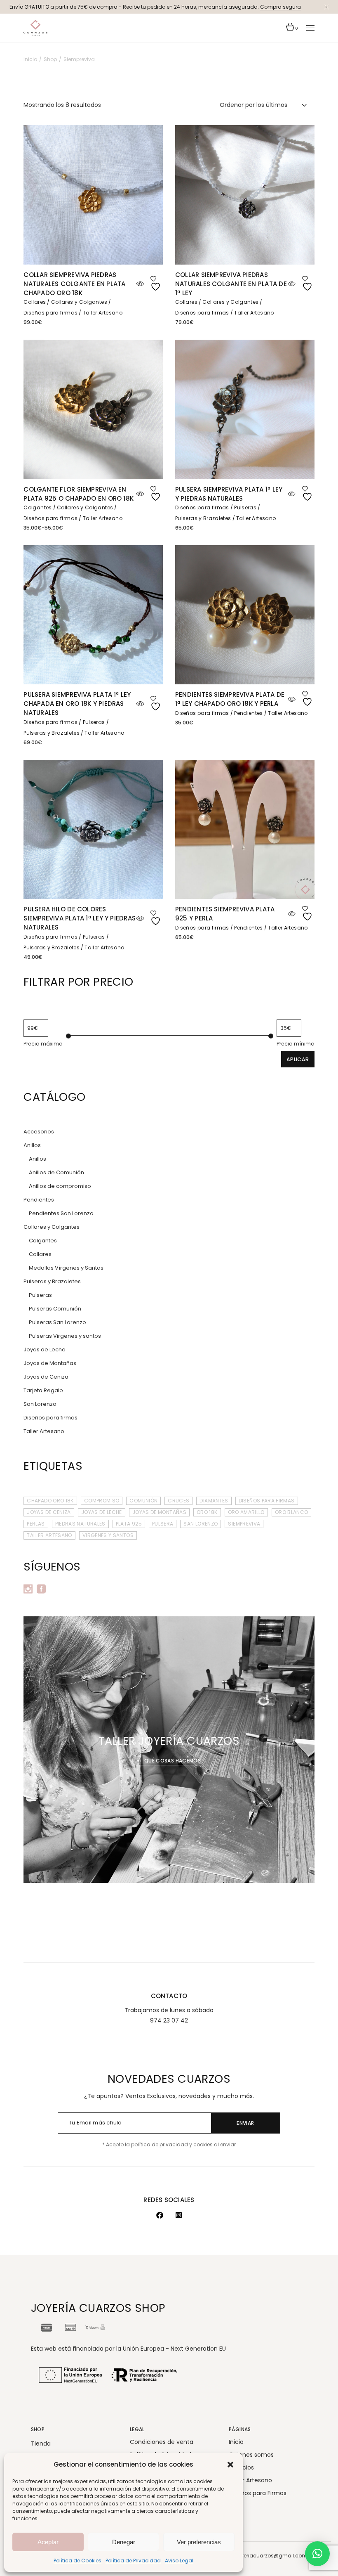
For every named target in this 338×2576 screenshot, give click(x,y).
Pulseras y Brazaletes (203, 518)
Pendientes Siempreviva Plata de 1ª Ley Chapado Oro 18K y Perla (230, 699)
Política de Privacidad (133, 2561)
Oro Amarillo (246, 1512)
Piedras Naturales (80, 1524)
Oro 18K (207, 1512)
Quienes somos (251, 2455)
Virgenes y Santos (108, 1535)
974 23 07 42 (169, 2020)
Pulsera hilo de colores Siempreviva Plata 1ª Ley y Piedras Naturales (80, 918)
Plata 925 (129, 1524)
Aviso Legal (179, 2561)
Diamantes (214, 1501)
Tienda (41, 2444)
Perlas (36, 1524)
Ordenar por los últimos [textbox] (253, 105)
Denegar (124, 2542)
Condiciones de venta (162, 2442)
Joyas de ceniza (49, 1512)
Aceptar (48, 2542)
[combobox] (264, 105)
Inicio (236, 2442)
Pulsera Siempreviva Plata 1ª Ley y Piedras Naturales (229, 494)
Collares (35, 302)
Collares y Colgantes (79, 302)
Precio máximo (43, 1044)
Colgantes (38, 507)
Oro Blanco (292, 1512)
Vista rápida (140, 284)
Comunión (143, 1501)
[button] (230, 2465)
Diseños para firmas (50, 313)
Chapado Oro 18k (50, 1501)
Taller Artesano (103, 313)
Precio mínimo (296, 1044)
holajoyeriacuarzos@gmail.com (266, 2556)
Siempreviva (244, 1524)
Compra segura (280, 7)
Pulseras (245, 507)
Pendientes (249, 713)
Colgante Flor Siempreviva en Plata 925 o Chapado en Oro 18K (79, 494)
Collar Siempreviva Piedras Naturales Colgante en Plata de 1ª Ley (231, 284)
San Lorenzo (201, 1524)
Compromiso (102, 1501)
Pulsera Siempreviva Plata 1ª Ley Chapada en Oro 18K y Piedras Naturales (77, 704)
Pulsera (163, 1524)
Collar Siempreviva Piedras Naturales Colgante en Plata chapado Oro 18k (74, 284)
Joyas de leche (102, 1512)
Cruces (178, 1501)
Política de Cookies (77, 2561)
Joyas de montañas (159, 1512)
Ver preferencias (199, 2542)
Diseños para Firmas (267, 1501)
